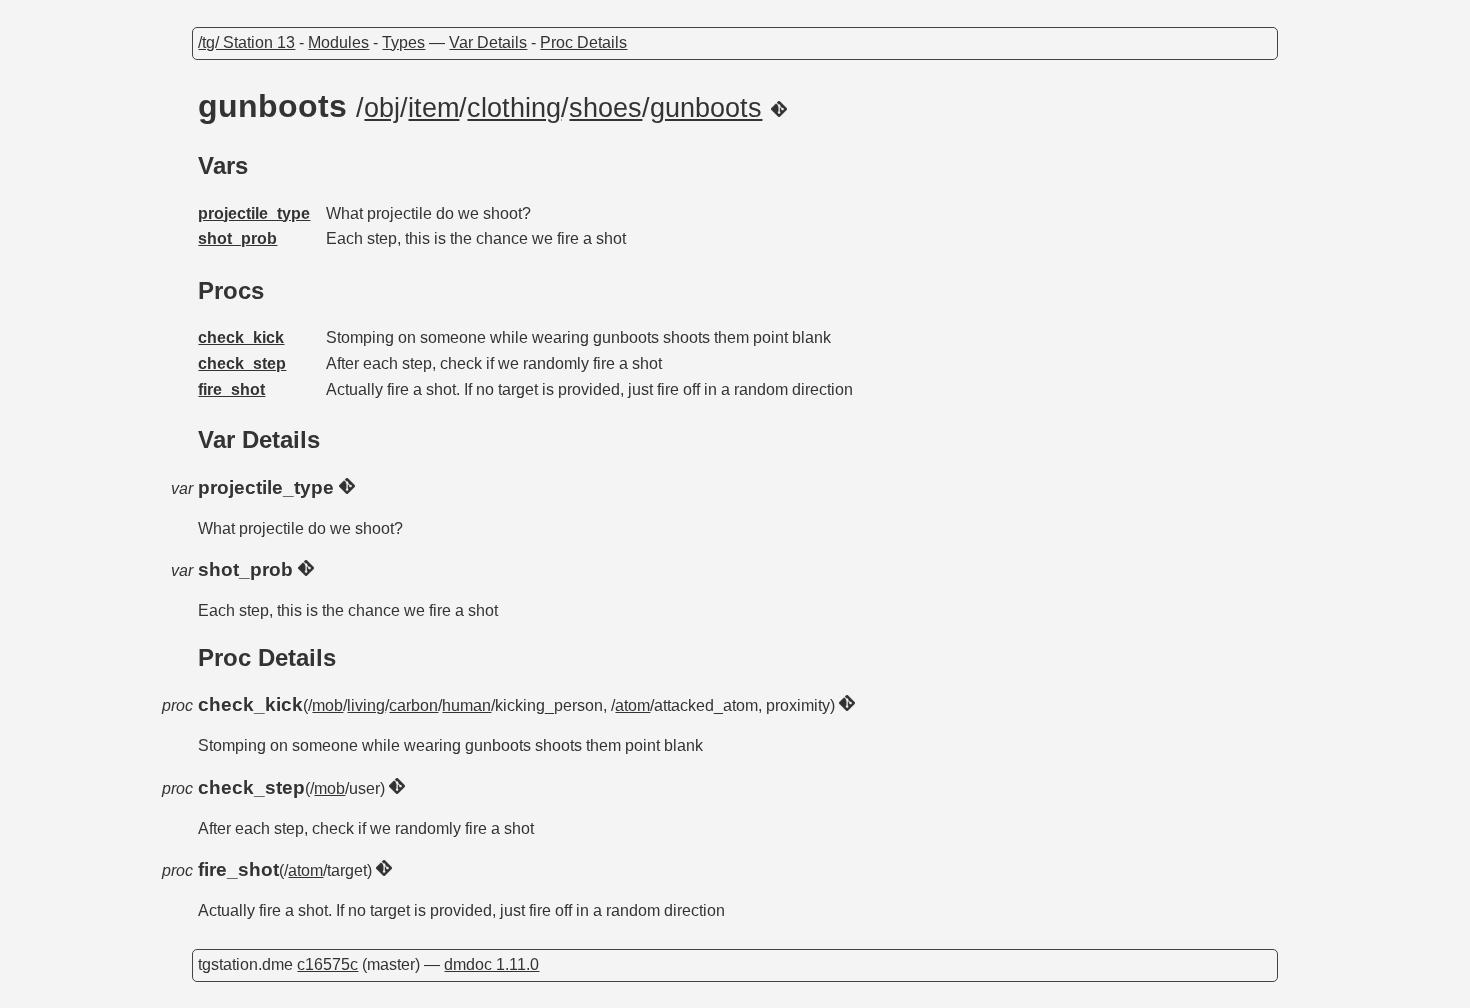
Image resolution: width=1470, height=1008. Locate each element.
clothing (514, 108)
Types (403, 42)
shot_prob (237, 238)
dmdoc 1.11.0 (491, 964)
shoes (605, 108)
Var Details (488, 42)
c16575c (327, 964)
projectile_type (254, 213)
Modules (338, 42)
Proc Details (583, 42)
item (433, 108)
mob (327, 705)
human (466, 705)
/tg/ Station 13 (246, 42)
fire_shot (231, 389)
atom (632, 705)
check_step (242, 363)
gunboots (706, 108)
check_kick (241, 337)
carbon (413, 705)
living (366, 705)
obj (382, 108)
